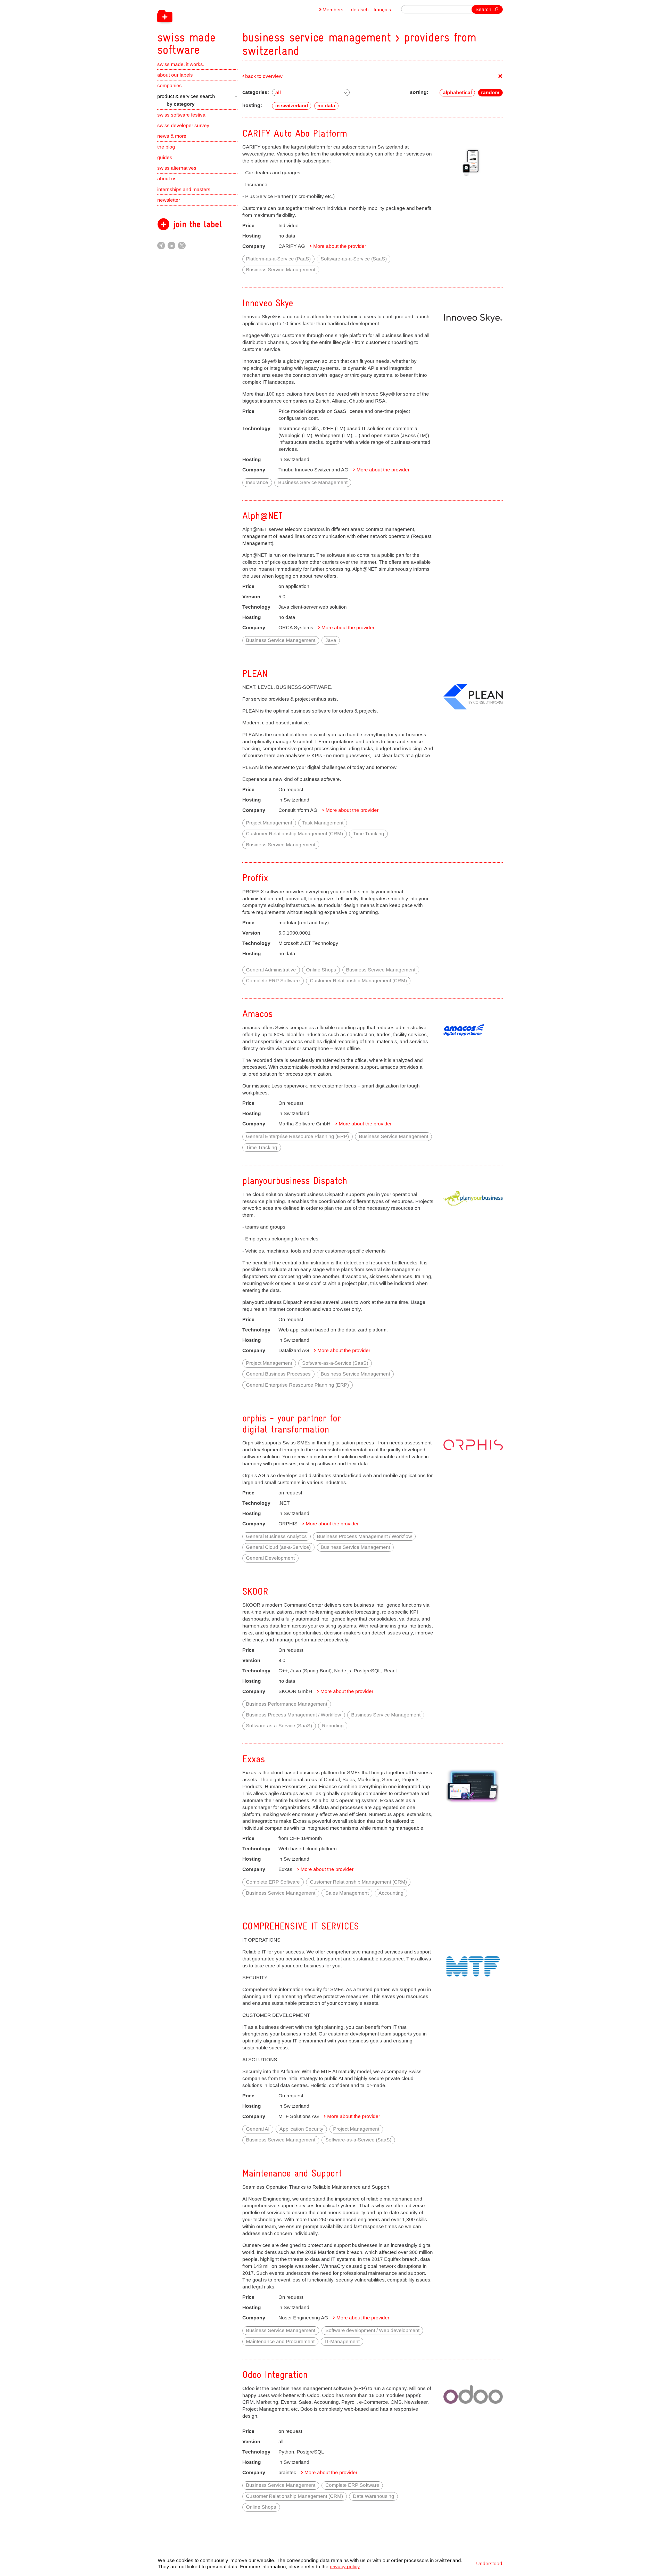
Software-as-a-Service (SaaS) (354, 259)
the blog (166, 147)
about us (167, 179)
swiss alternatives (177, 168)
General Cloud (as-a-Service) (278, 1547)
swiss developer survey (183, 125)
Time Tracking (369, 834)
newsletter (169, 200)
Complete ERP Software (273, 981)
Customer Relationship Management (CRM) (294, 834)
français (382, 10)
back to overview (264, 76)
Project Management (269, 823)
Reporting (333, 1726)
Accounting (391, 1893)
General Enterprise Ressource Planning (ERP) (297, 1136)
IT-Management (342, 2341)
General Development (270, 1558)
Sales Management (347, 1893)
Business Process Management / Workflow (364, 1536)
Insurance (257, 482)
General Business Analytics (276, 1536)
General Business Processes (278, 1374)
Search (483, 9)
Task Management (323, 823)
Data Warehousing (374, 2496)
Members (333, 10)
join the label (197, 224)
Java (331, 640)
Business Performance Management (287, 1704)
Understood (489, 2563)
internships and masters (184, 189)
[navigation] (219, 28)
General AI (258, 2129)
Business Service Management (281, 270)
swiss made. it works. (181, 64)
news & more (172, 136)
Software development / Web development (372, 2330)
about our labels (175, 75)
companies (170, 85)
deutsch (360, 10)
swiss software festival (182, 115)
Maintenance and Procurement (280, 2341)
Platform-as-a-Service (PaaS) (278, 259)
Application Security (301, 2129)
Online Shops (321, 970)
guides (165, 157)
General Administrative (271, 970)
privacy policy (345, 2567)
